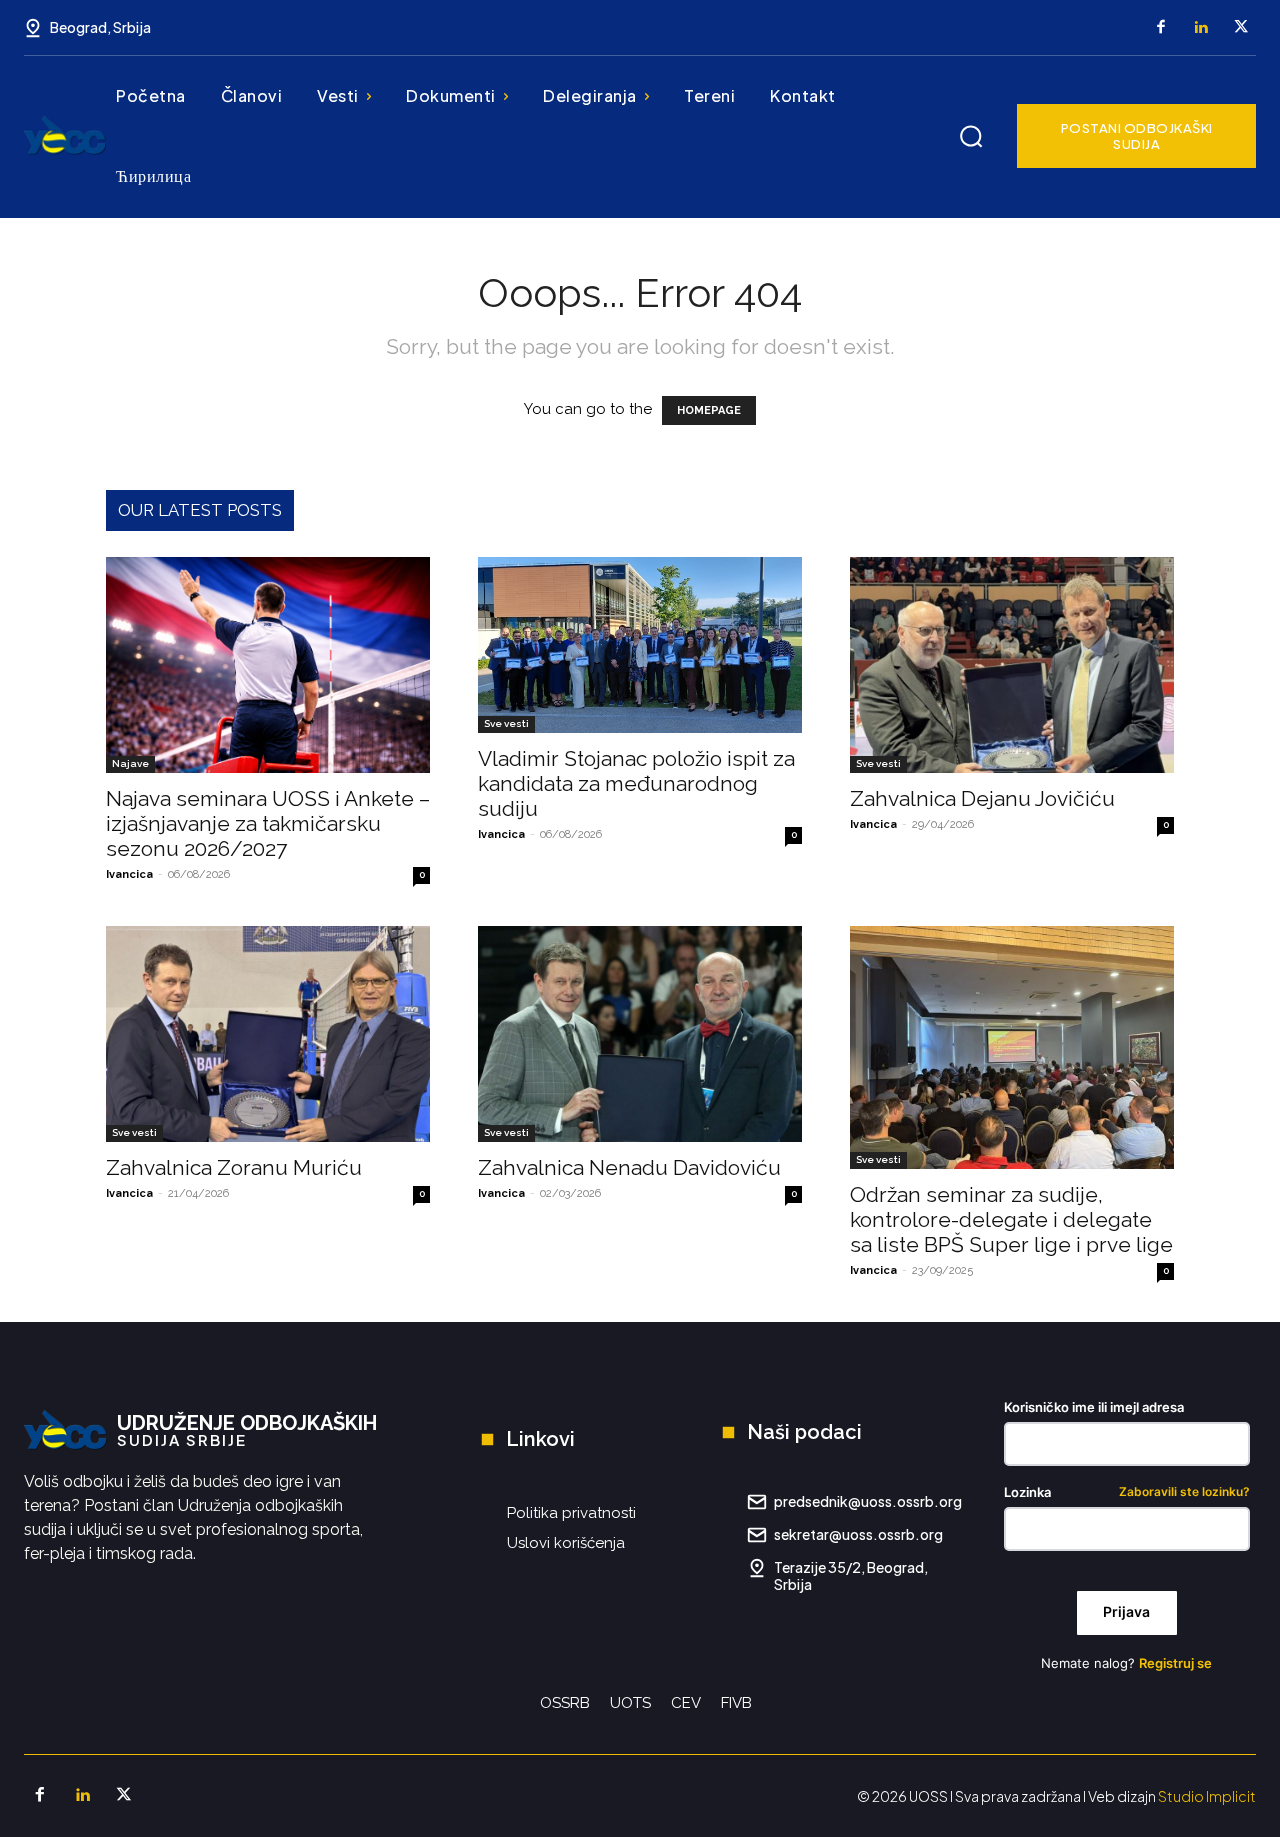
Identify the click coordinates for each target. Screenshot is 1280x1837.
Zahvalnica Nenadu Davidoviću (629, 1167)
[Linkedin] (1201, 28)
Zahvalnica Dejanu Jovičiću (982, 798)
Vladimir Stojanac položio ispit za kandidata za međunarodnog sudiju (636, 783)
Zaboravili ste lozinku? (1184, 1492)
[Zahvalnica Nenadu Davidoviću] (640, 1034)
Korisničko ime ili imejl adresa (1094, 1407)
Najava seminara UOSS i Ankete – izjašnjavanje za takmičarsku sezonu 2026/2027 (268, 823)
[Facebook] (1161, 28)
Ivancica (129, 874)
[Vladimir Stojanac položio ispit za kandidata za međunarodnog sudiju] (640, 645)
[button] (971, 136)
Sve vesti (506, 723)
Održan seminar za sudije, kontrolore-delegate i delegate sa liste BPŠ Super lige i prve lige (1011, 1219)
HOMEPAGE (709, 410)
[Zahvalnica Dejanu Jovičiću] (1012, 665)
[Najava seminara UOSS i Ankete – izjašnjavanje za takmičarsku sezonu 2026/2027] (268, 665)
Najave (130, 763)
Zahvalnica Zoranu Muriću (234, 1167)
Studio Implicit (1207, 1796)
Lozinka (1127, 1492)
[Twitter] (1241, 28)
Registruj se (1175, 1663)
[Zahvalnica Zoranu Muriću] (268, 1034)
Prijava (1126, 1611)
